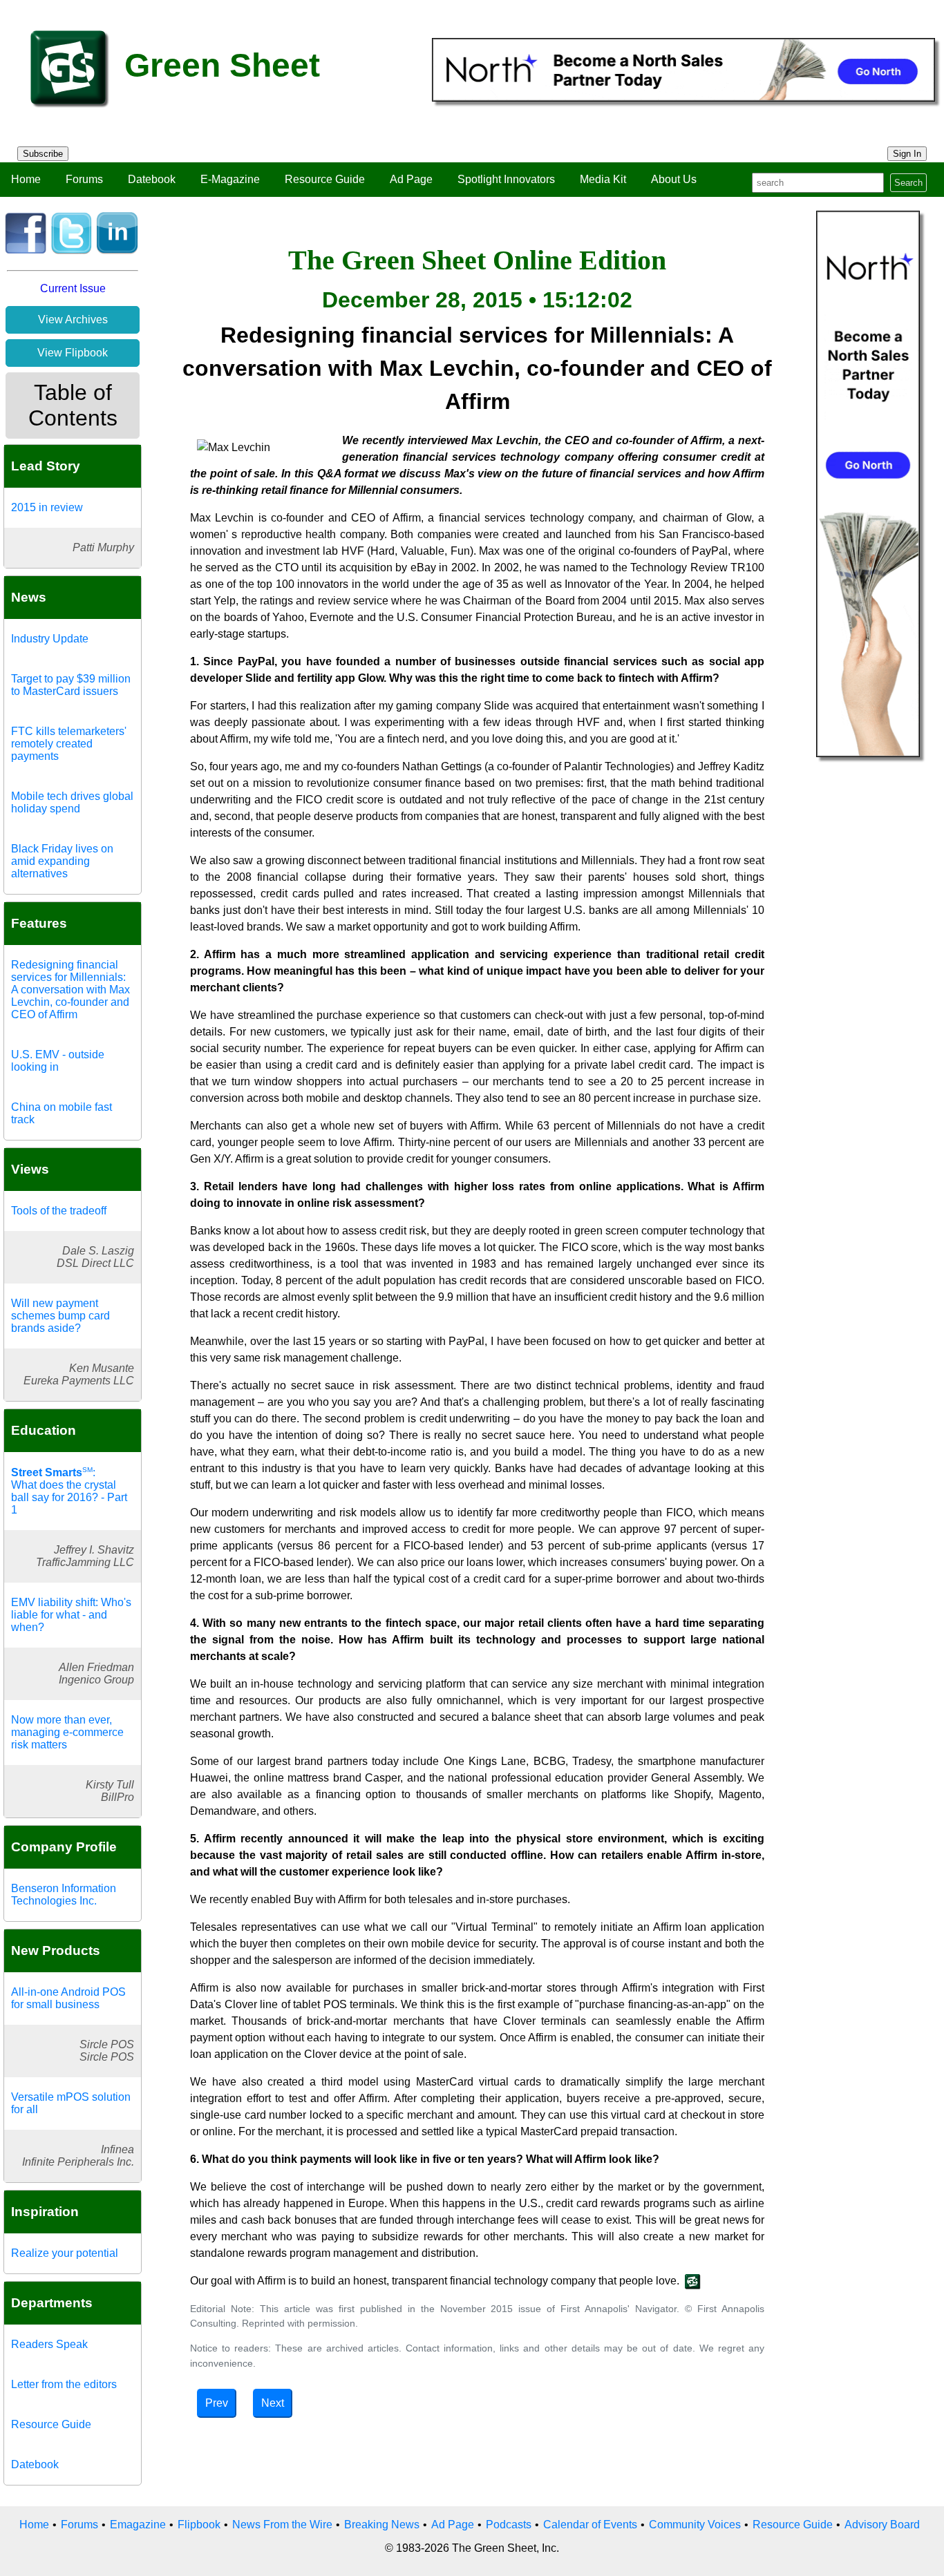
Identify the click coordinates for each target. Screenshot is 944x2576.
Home (26, 179)
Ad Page (411, 179)
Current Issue (73, 288)
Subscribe (43, 154)
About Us (674, 179)
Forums (84, 179)
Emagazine (138, 2525)
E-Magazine (230, 179)
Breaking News (382, 2525)
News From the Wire (282, 2525)
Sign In (907, 154)
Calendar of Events (590, 2525)
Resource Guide (325, 179)
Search (908, 183)
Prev (217, 2403)
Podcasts (509, 2525)
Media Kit (603, 179)
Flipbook (199, 2525)
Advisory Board (882, 2525)
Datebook (152, 179)
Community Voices (695, 2525)
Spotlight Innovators (506, 179)
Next (273, 2403)
